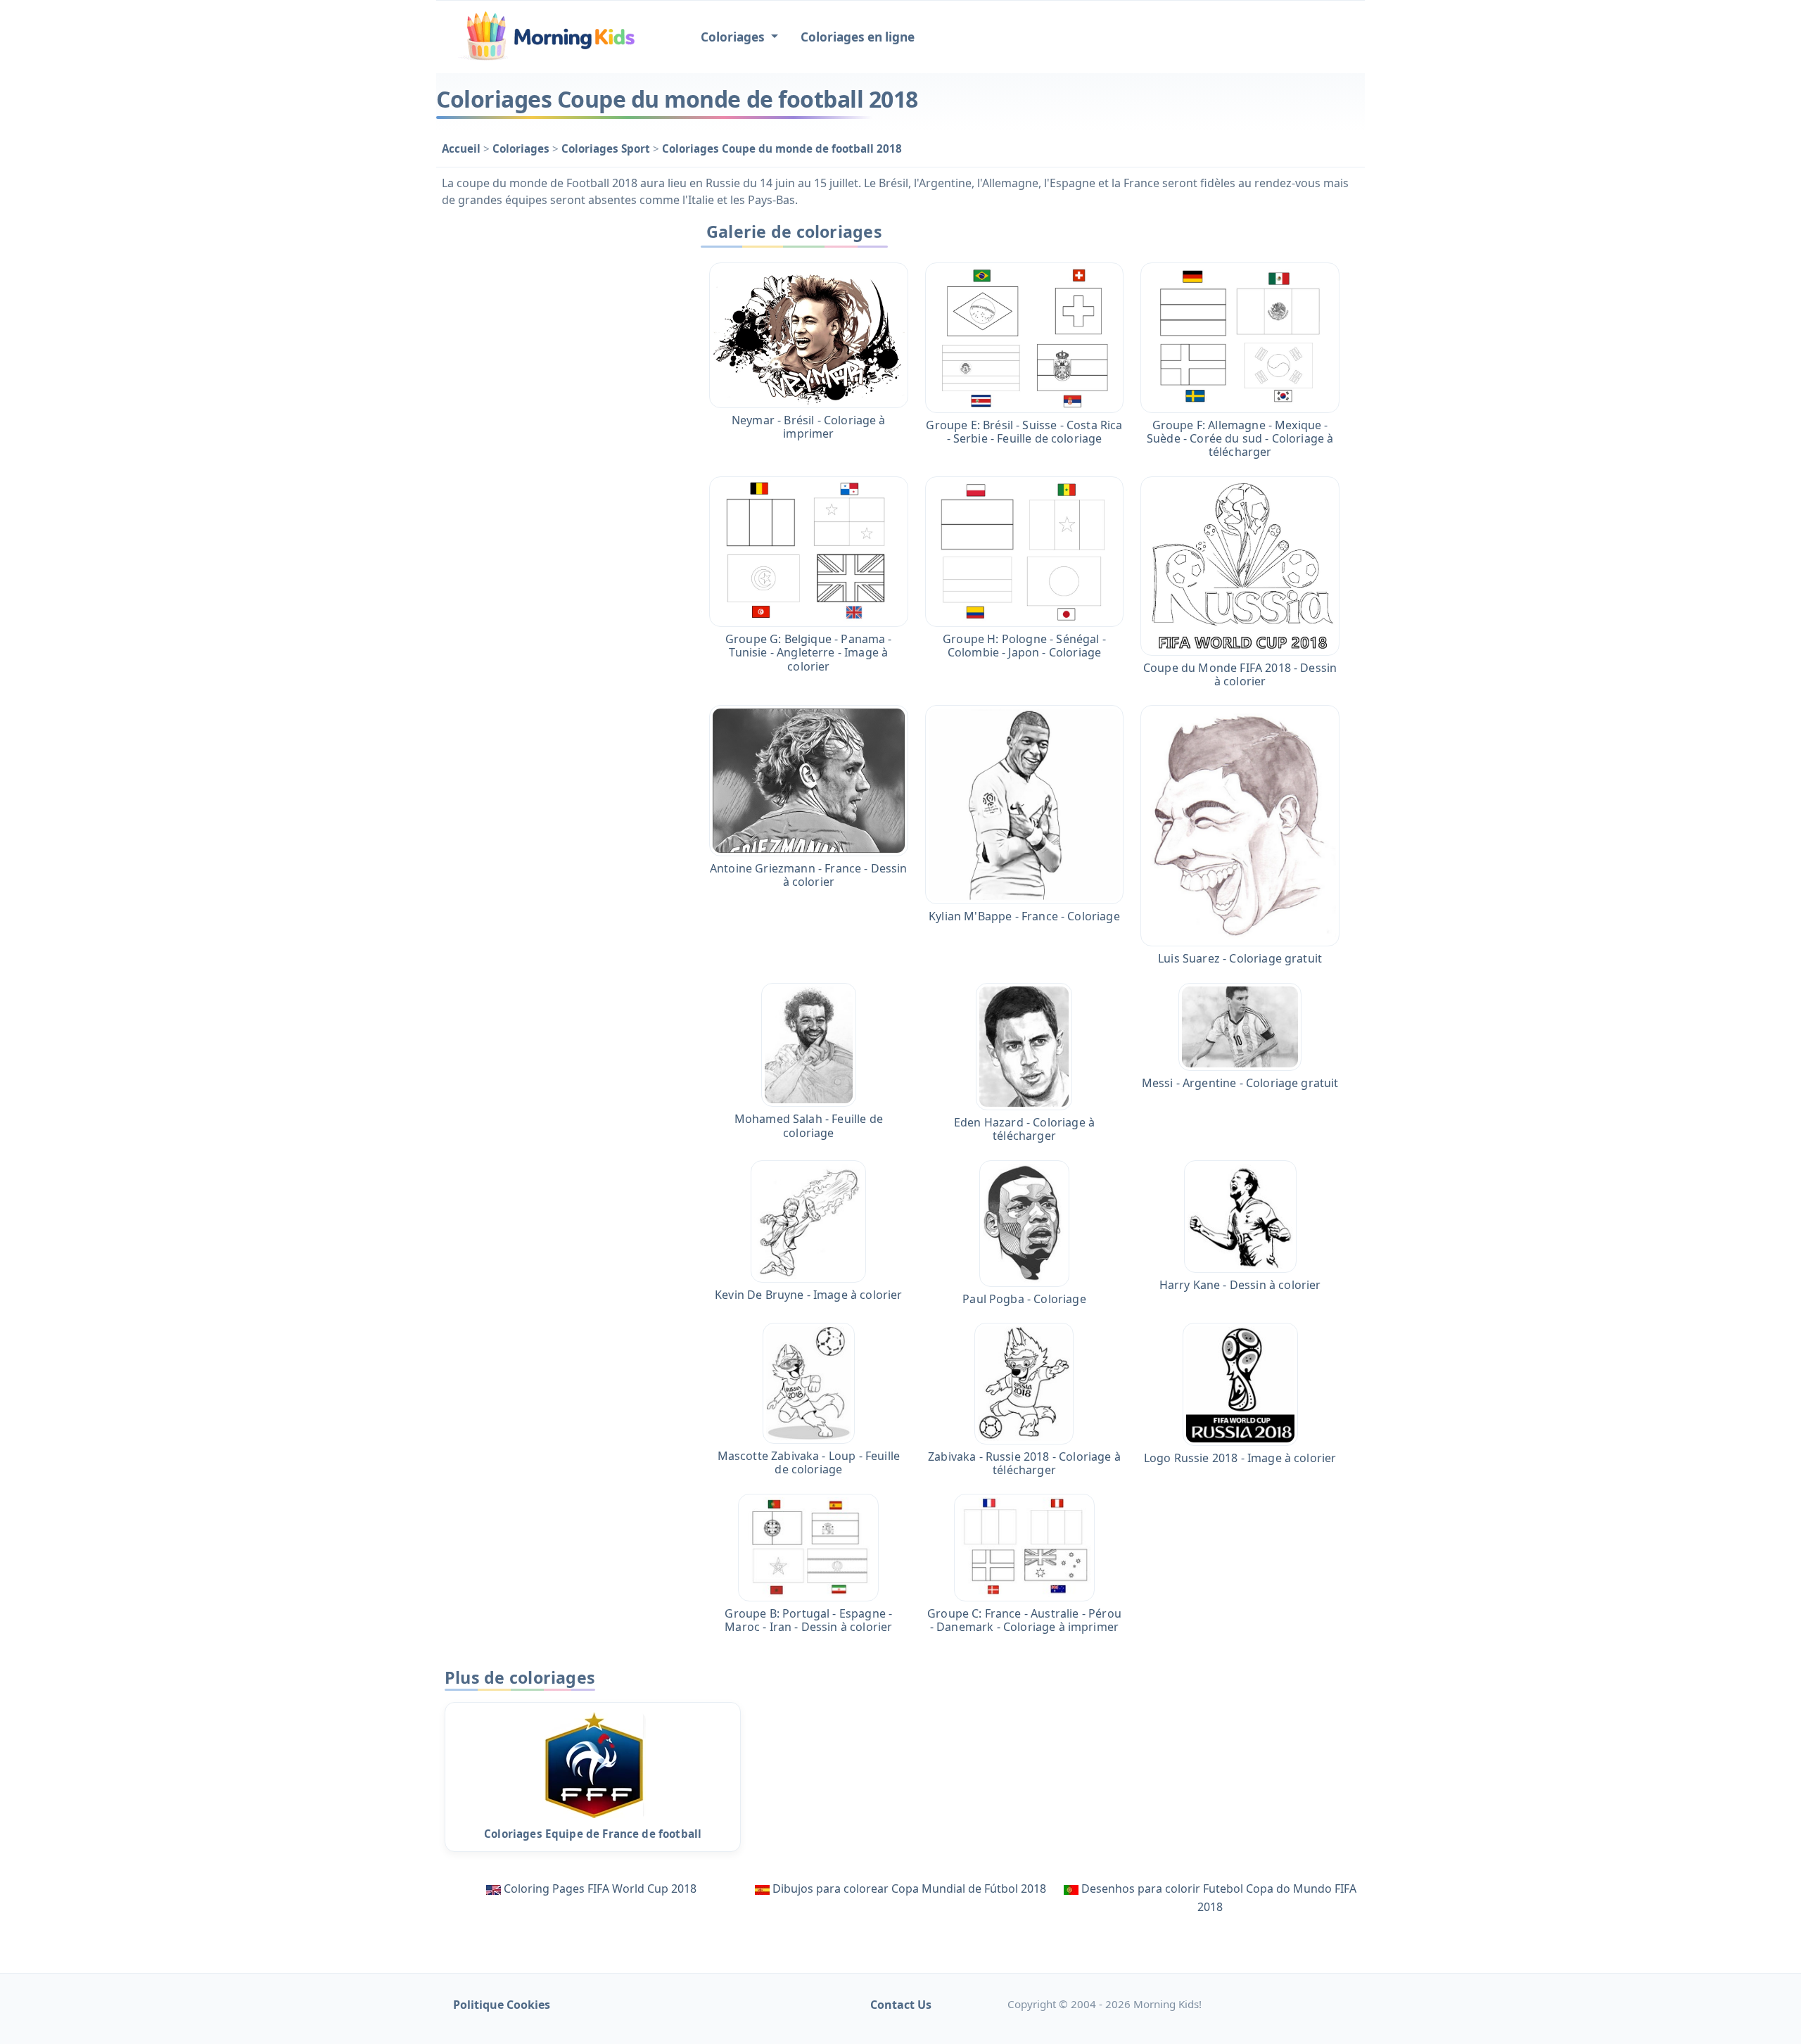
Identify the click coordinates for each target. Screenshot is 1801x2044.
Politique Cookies (502, 2005)
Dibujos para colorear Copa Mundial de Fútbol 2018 (909, 1889)
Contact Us (901, 2005)
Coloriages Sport (607, 148)
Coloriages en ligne (858, 37)
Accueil (463, 148)
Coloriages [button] (734, 37)
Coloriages (522, 148)
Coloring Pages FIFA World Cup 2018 (600, 1889)
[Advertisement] (557, 427)
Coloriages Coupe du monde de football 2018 (782, 148)
